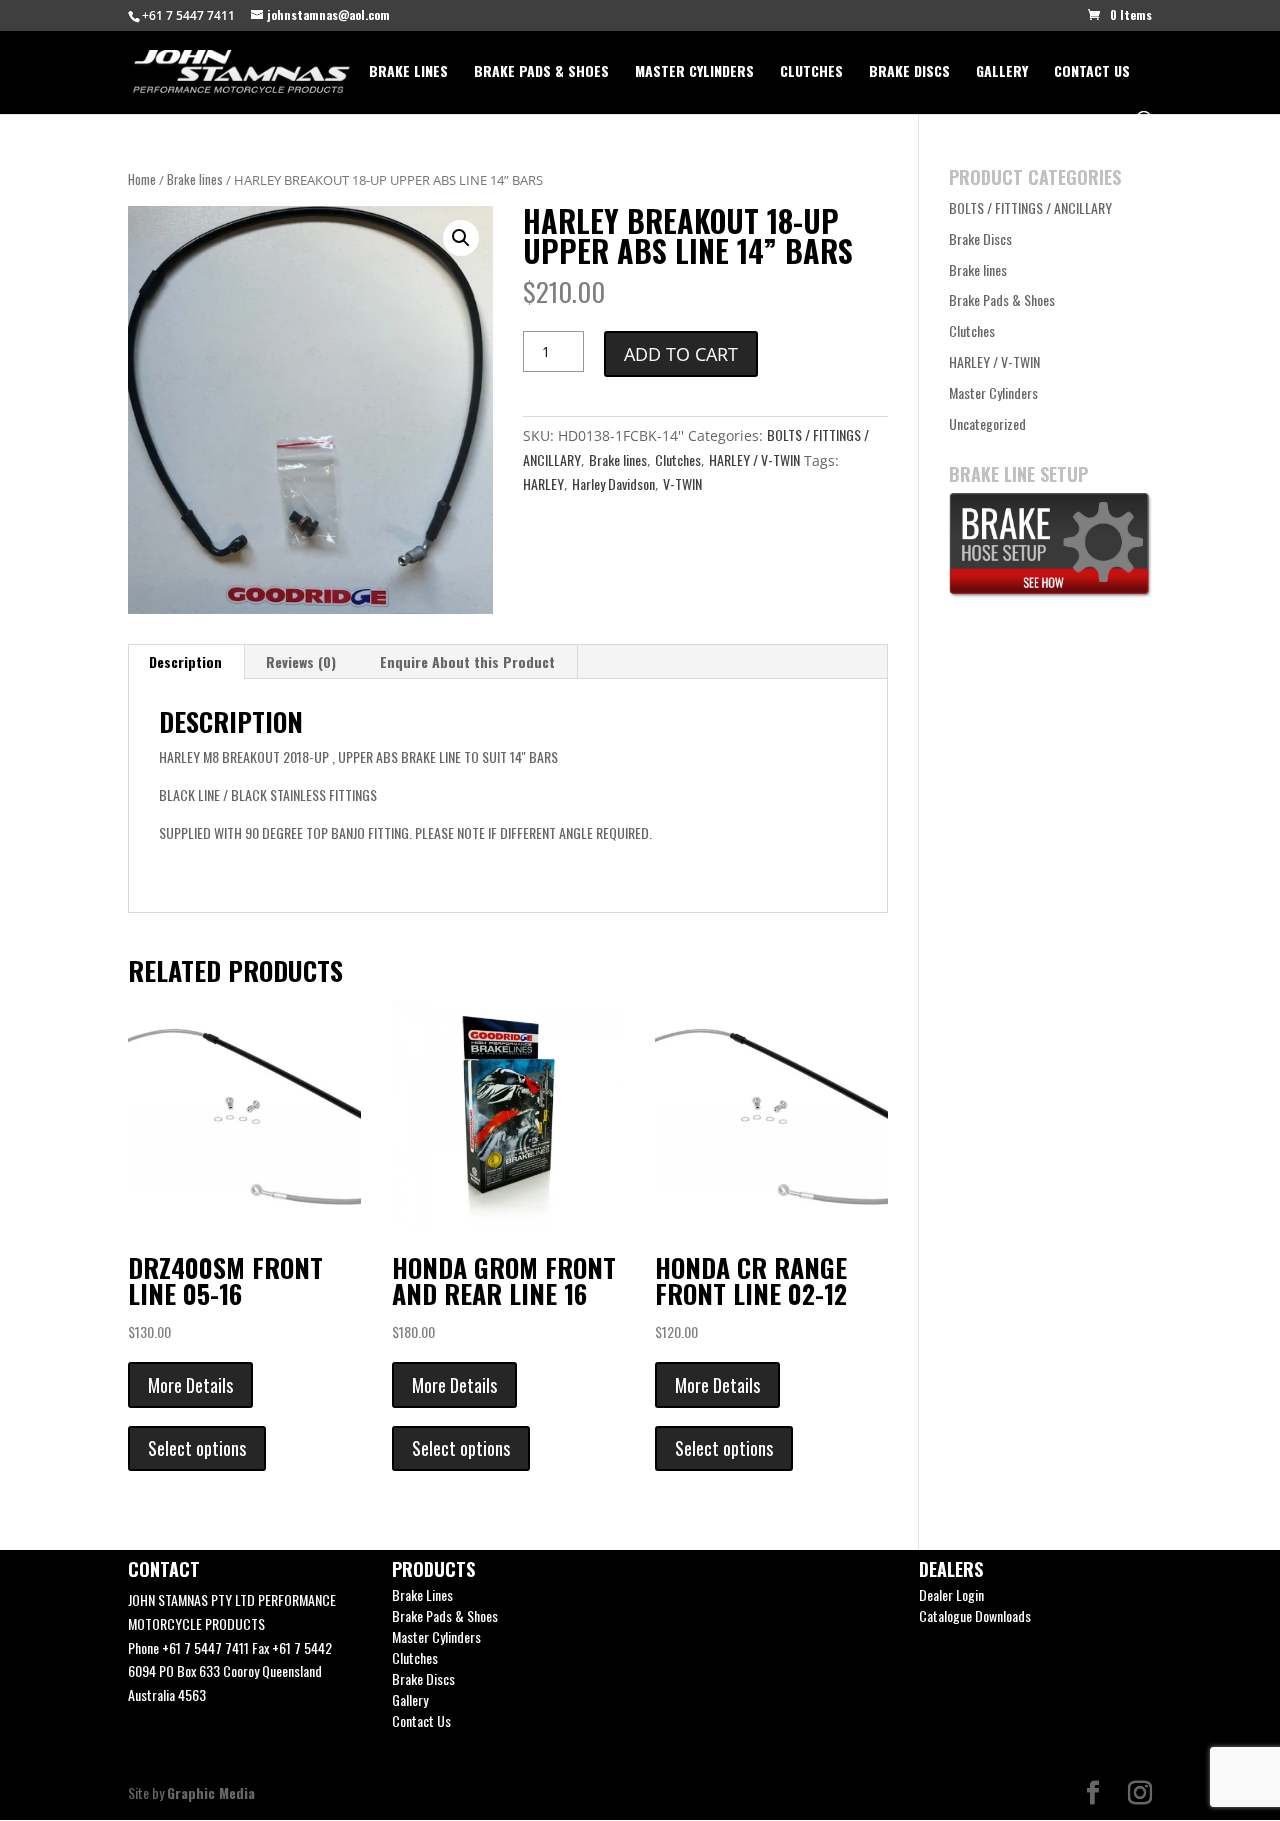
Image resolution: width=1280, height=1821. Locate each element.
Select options (197, 1448)
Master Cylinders (694, 72)
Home (142, 179)
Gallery (1002, 72)
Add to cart (681, 354)
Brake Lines (408, 72)
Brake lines (195, 179)
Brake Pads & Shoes (541, 72)
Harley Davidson (613, 483)
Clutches (811, 72)
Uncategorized (987, 423)
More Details (190, 1385)
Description (185, 661)
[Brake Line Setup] (1050, 591)
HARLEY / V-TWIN (754, 459)
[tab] (186, 662)
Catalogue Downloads (975, 1615)
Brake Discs (909, 72)
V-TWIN (682, 483)
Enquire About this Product (467, 661)
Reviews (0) (301, 661)
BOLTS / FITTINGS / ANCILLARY (1030, 207)
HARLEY (543, 483)
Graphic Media (211, 1792)
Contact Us (1092, 72)
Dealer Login (951, 1594)
